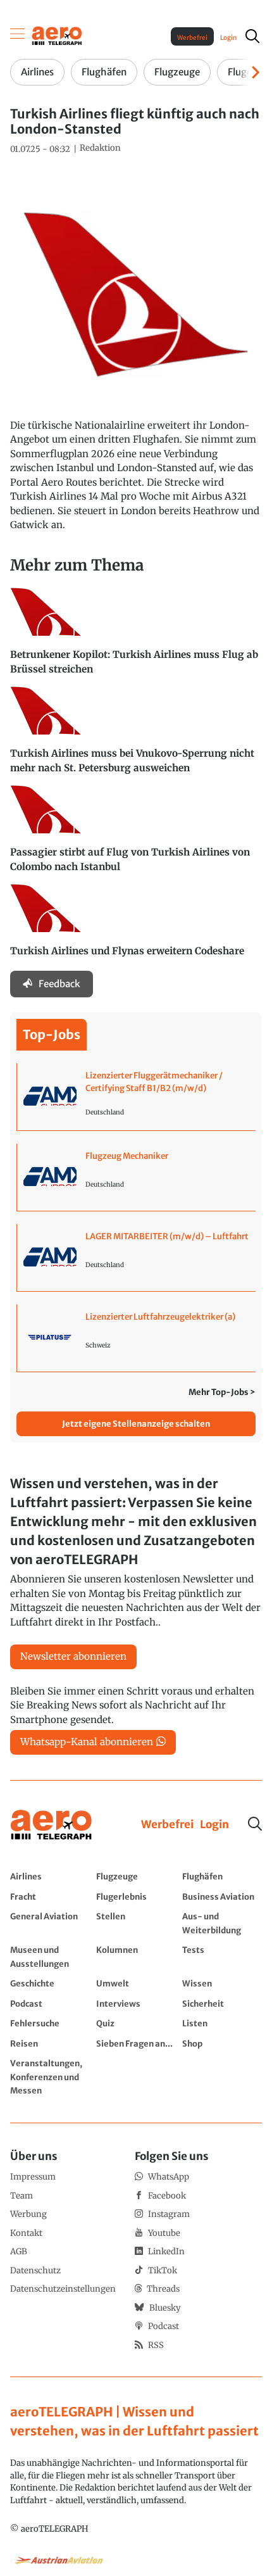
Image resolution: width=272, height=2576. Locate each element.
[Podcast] (50, 2004)
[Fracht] (50, 1897)
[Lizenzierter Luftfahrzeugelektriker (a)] (136, 1338)
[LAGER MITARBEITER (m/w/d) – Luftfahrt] (136, 1258)
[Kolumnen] (136, 1956)
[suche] (252, 36)
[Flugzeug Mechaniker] (136, 1177)
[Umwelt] (136, 1983)
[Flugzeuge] (136, 1876)
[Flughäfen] (222, 1876)
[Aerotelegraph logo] (57, 35)
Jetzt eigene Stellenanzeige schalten (136, 1424)
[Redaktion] (100, 148)
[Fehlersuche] (50, 2023)
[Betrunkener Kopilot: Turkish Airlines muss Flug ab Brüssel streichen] (136, 637)
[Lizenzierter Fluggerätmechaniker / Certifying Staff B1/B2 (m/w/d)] (136, 1097)
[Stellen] (136, 1923)
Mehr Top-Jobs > (222, 1392)
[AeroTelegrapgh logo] (51, 1825)
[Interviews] (136, 2004)
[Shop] (222, 2043)
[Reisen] (50, 2043)
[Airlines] (50, 1876)
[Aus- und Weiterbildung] (222, 1923)
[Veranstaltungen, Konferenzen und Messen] (50, 2077)
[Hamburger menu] (18, 36)
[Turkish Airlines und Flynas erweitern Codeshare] (136, 926)
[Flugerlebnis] (136, 1897)
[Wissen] (222, 1983)
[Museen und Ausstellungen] (50, 1956)
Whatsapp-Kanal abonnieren (87, 1742)
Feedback (59, 984)
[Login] (214, 1825)
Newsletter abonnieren (73, 1656)
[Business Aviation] (222, 1897)
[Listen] (222, 2023)
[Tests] (222, 1956)
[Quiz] (136, 2023)
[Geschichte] (50, 1983)
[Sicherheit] (222, 2004)
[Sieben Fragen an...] (136, 2043)
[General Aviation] (50, 1923)
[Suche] (255, 1824)
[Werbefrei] (167, 1825)
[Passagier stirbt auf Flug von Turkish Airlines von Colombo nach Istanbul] (136, 835)
